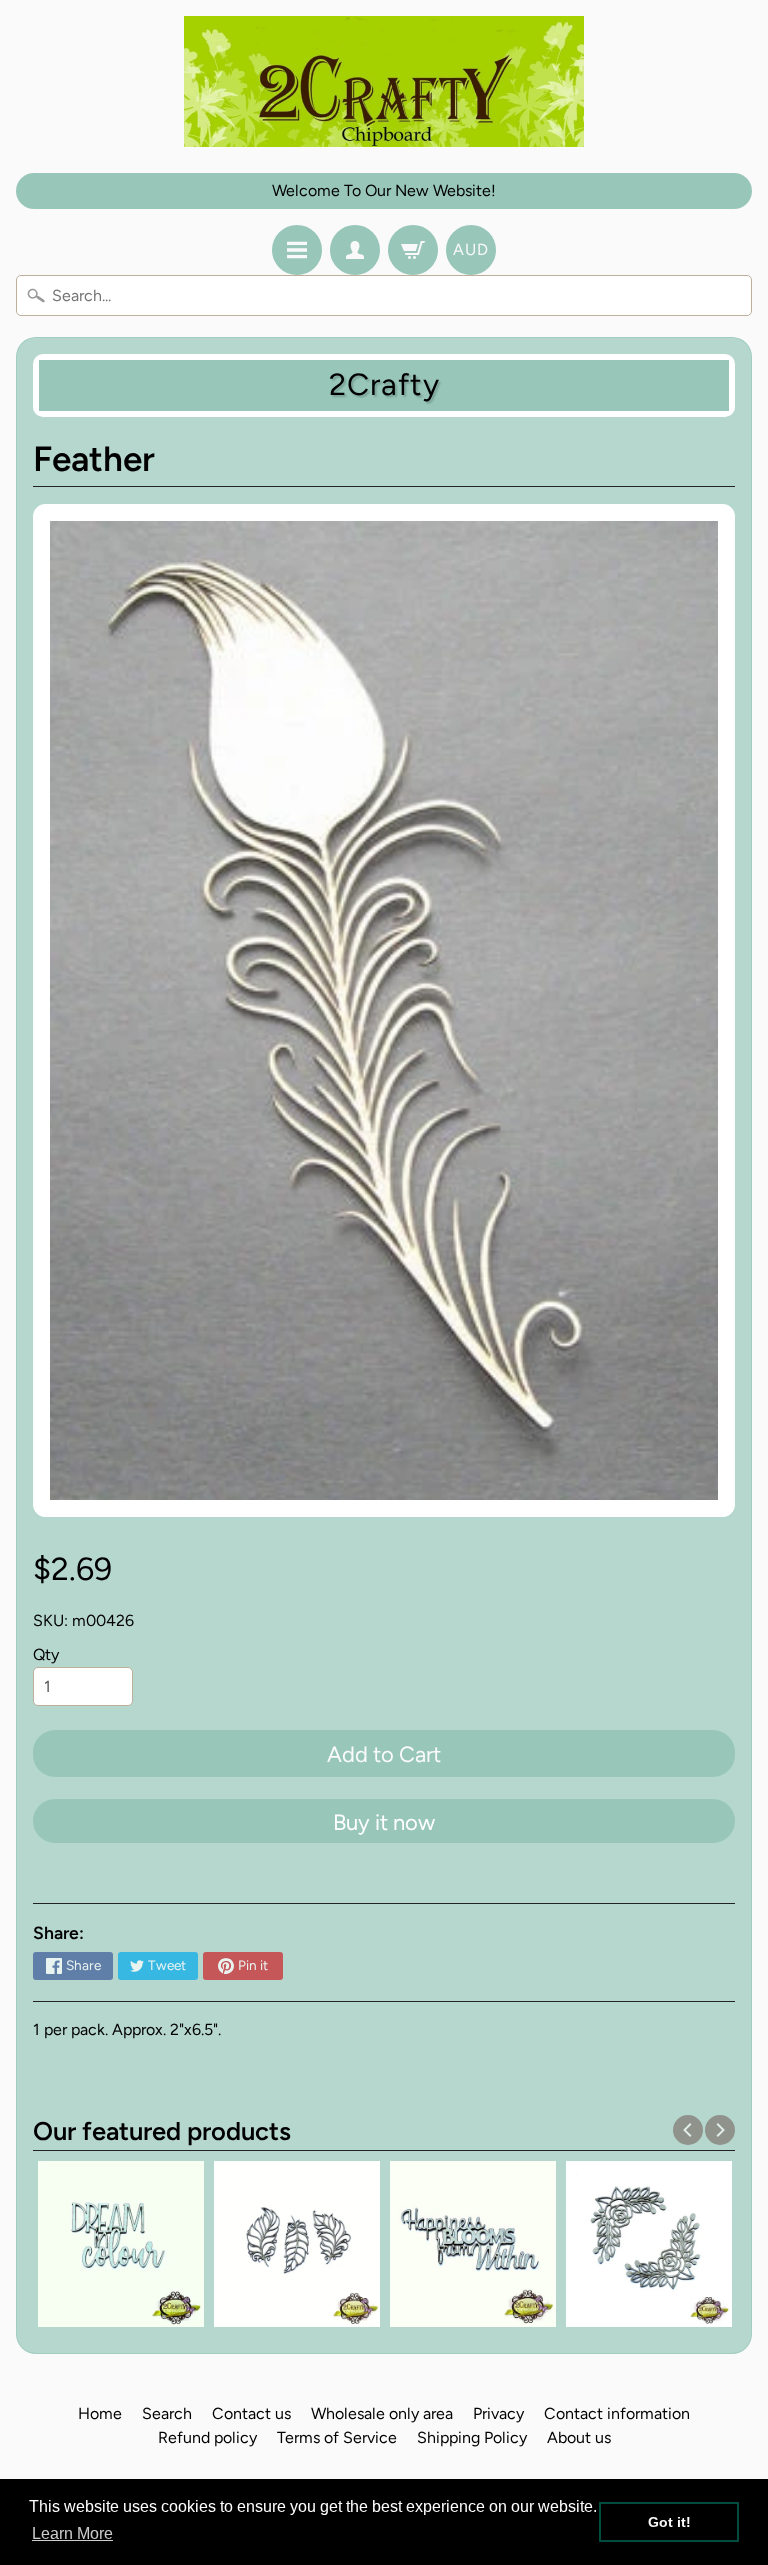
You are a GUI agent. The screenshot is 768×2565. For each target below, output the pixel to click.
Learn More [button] (72, 2533)
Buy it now (384, 1822)
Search (167, 2413)
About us (579, 2437)
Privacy (498, 2413)
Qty (46, 1654)
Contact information (617, 2413)
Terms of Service (337, 2437)
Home (100, 2413)
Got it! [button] (669, 2522)
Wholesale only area (382, 2413)
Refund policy (207, 2437)
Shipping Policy (472, 2437)
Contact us (251, 2413)
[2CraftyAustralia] (384, 81)
